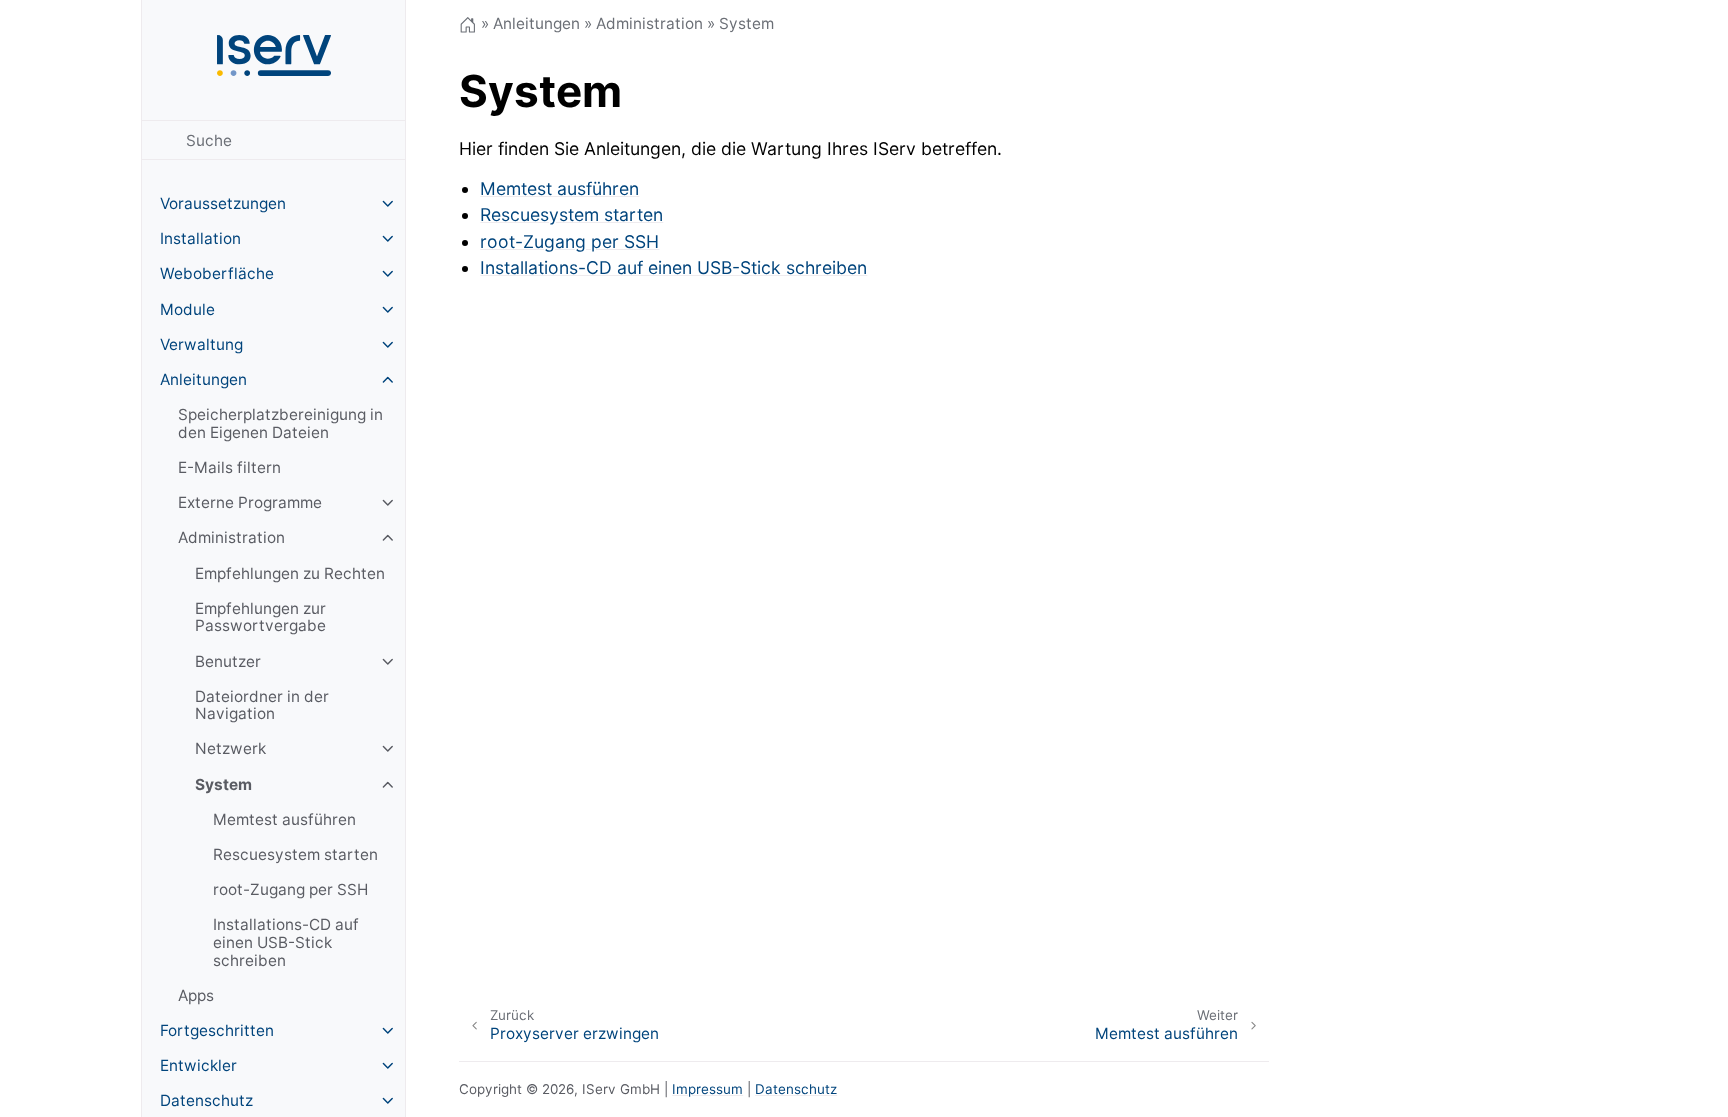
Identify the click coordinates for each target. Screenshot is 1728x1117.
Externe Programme (250, 502)
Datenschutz (796, 1089)
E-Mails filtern (229, 467)
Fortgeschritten (217, 1030)
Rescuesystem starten (295, 854)
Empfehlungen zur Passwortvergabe (260, 617)
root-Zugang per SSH (290, 889)
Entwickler (198, 1065)
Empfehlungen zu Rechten (290, 573)
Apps (196, 995)
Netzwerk (230, 748)
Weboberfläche (217, 273)
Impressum (707, 1089)
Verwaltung (201, 344)
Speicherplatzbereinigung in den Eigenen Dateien (280, 423)
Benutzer (228, 661)
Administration (231, 537)
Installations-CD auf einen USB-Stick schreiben (286, 942)
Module (187, 309)
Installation (200, 238)
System (223, 784)
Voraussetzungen (223, 203)
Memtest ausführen (284, 819)
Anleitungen (203, 379)
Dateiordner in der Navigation (262, 705)
